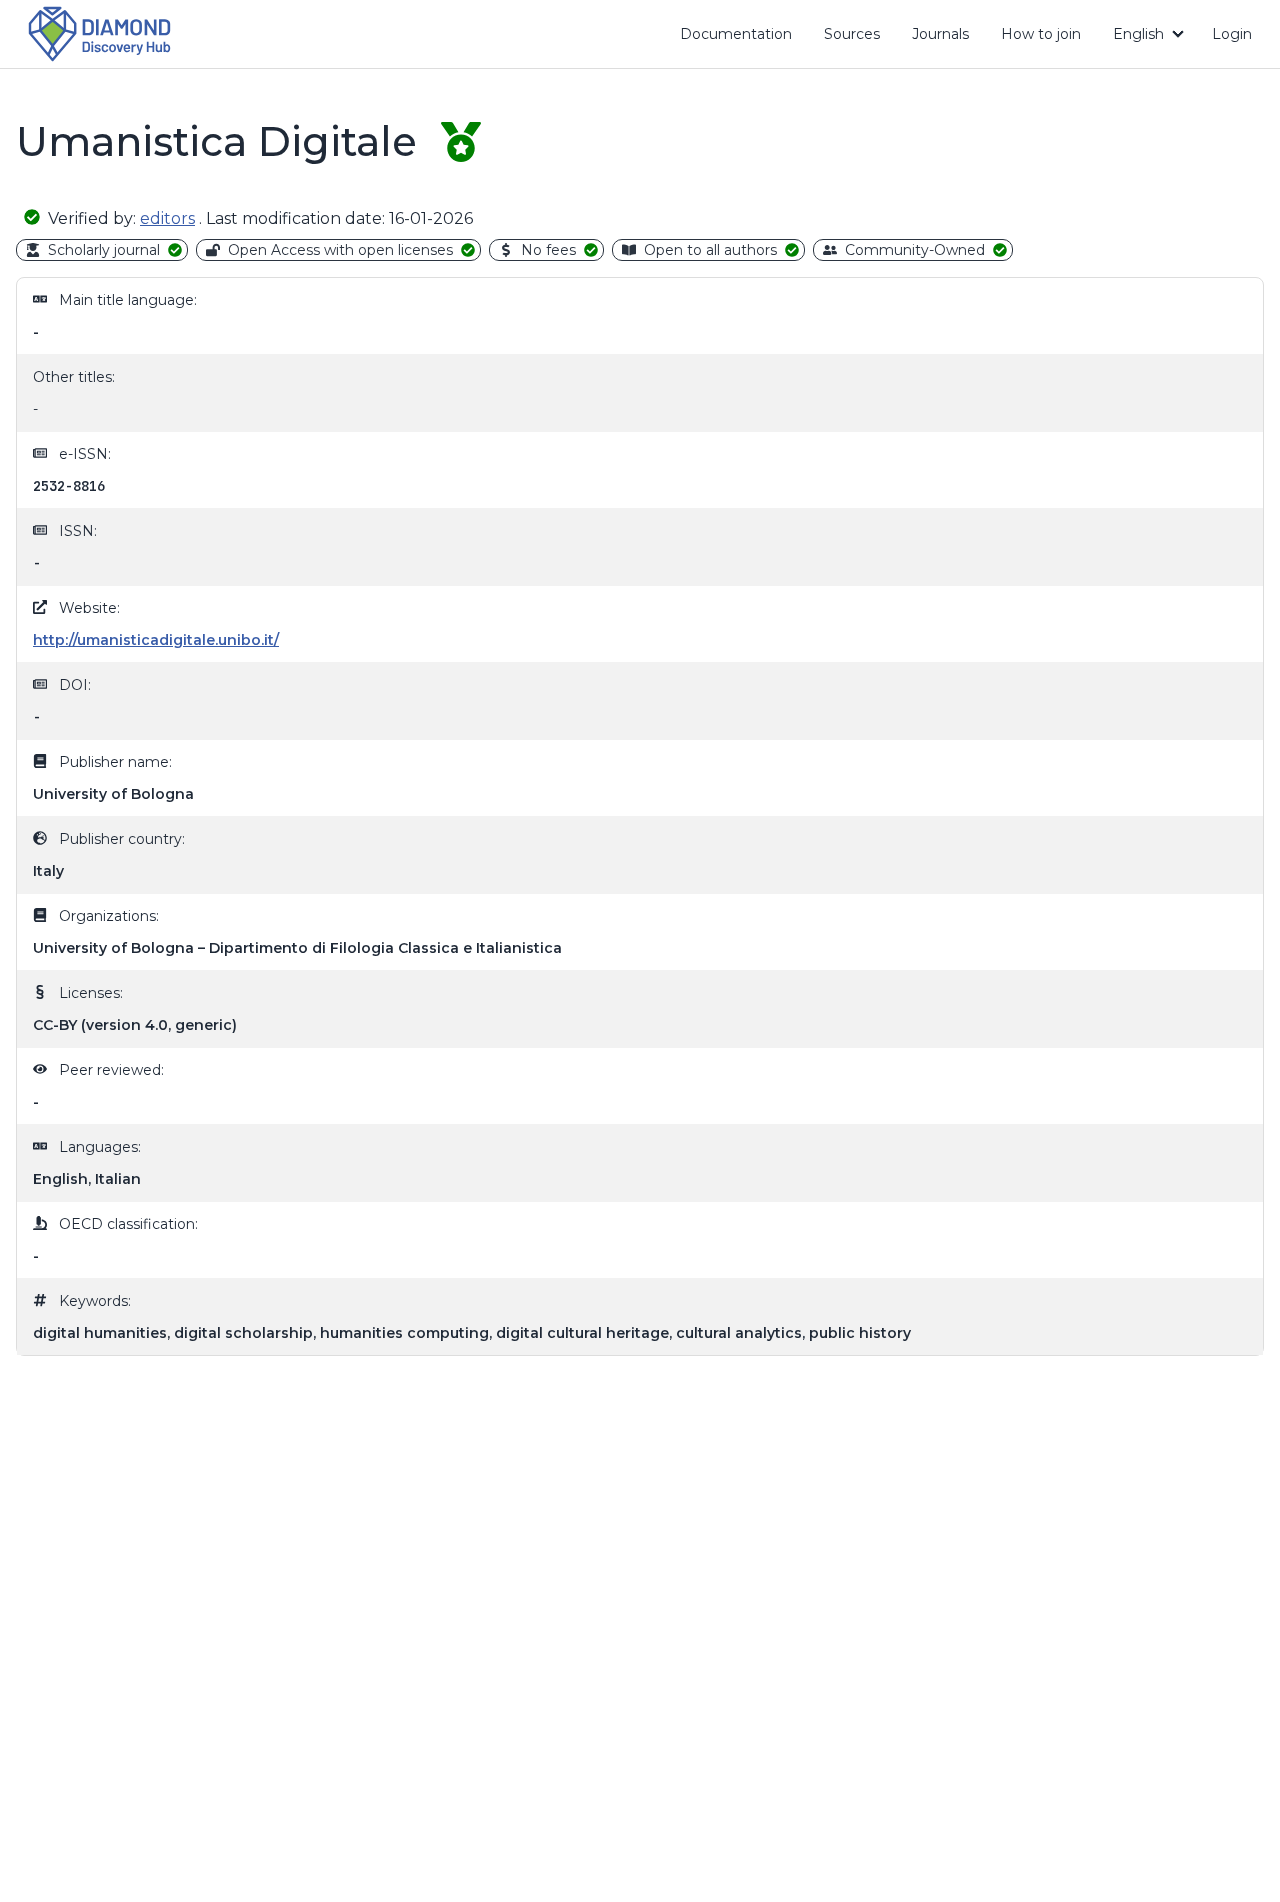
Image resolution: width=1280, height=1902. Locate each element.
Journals (940, 34)
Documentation (743, 38)
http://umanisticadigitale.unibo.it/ (156, 640)
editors (167, 218)
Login (1232, 34)
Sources (852, 34)
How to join (1048, 38)
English (1138, 34)
